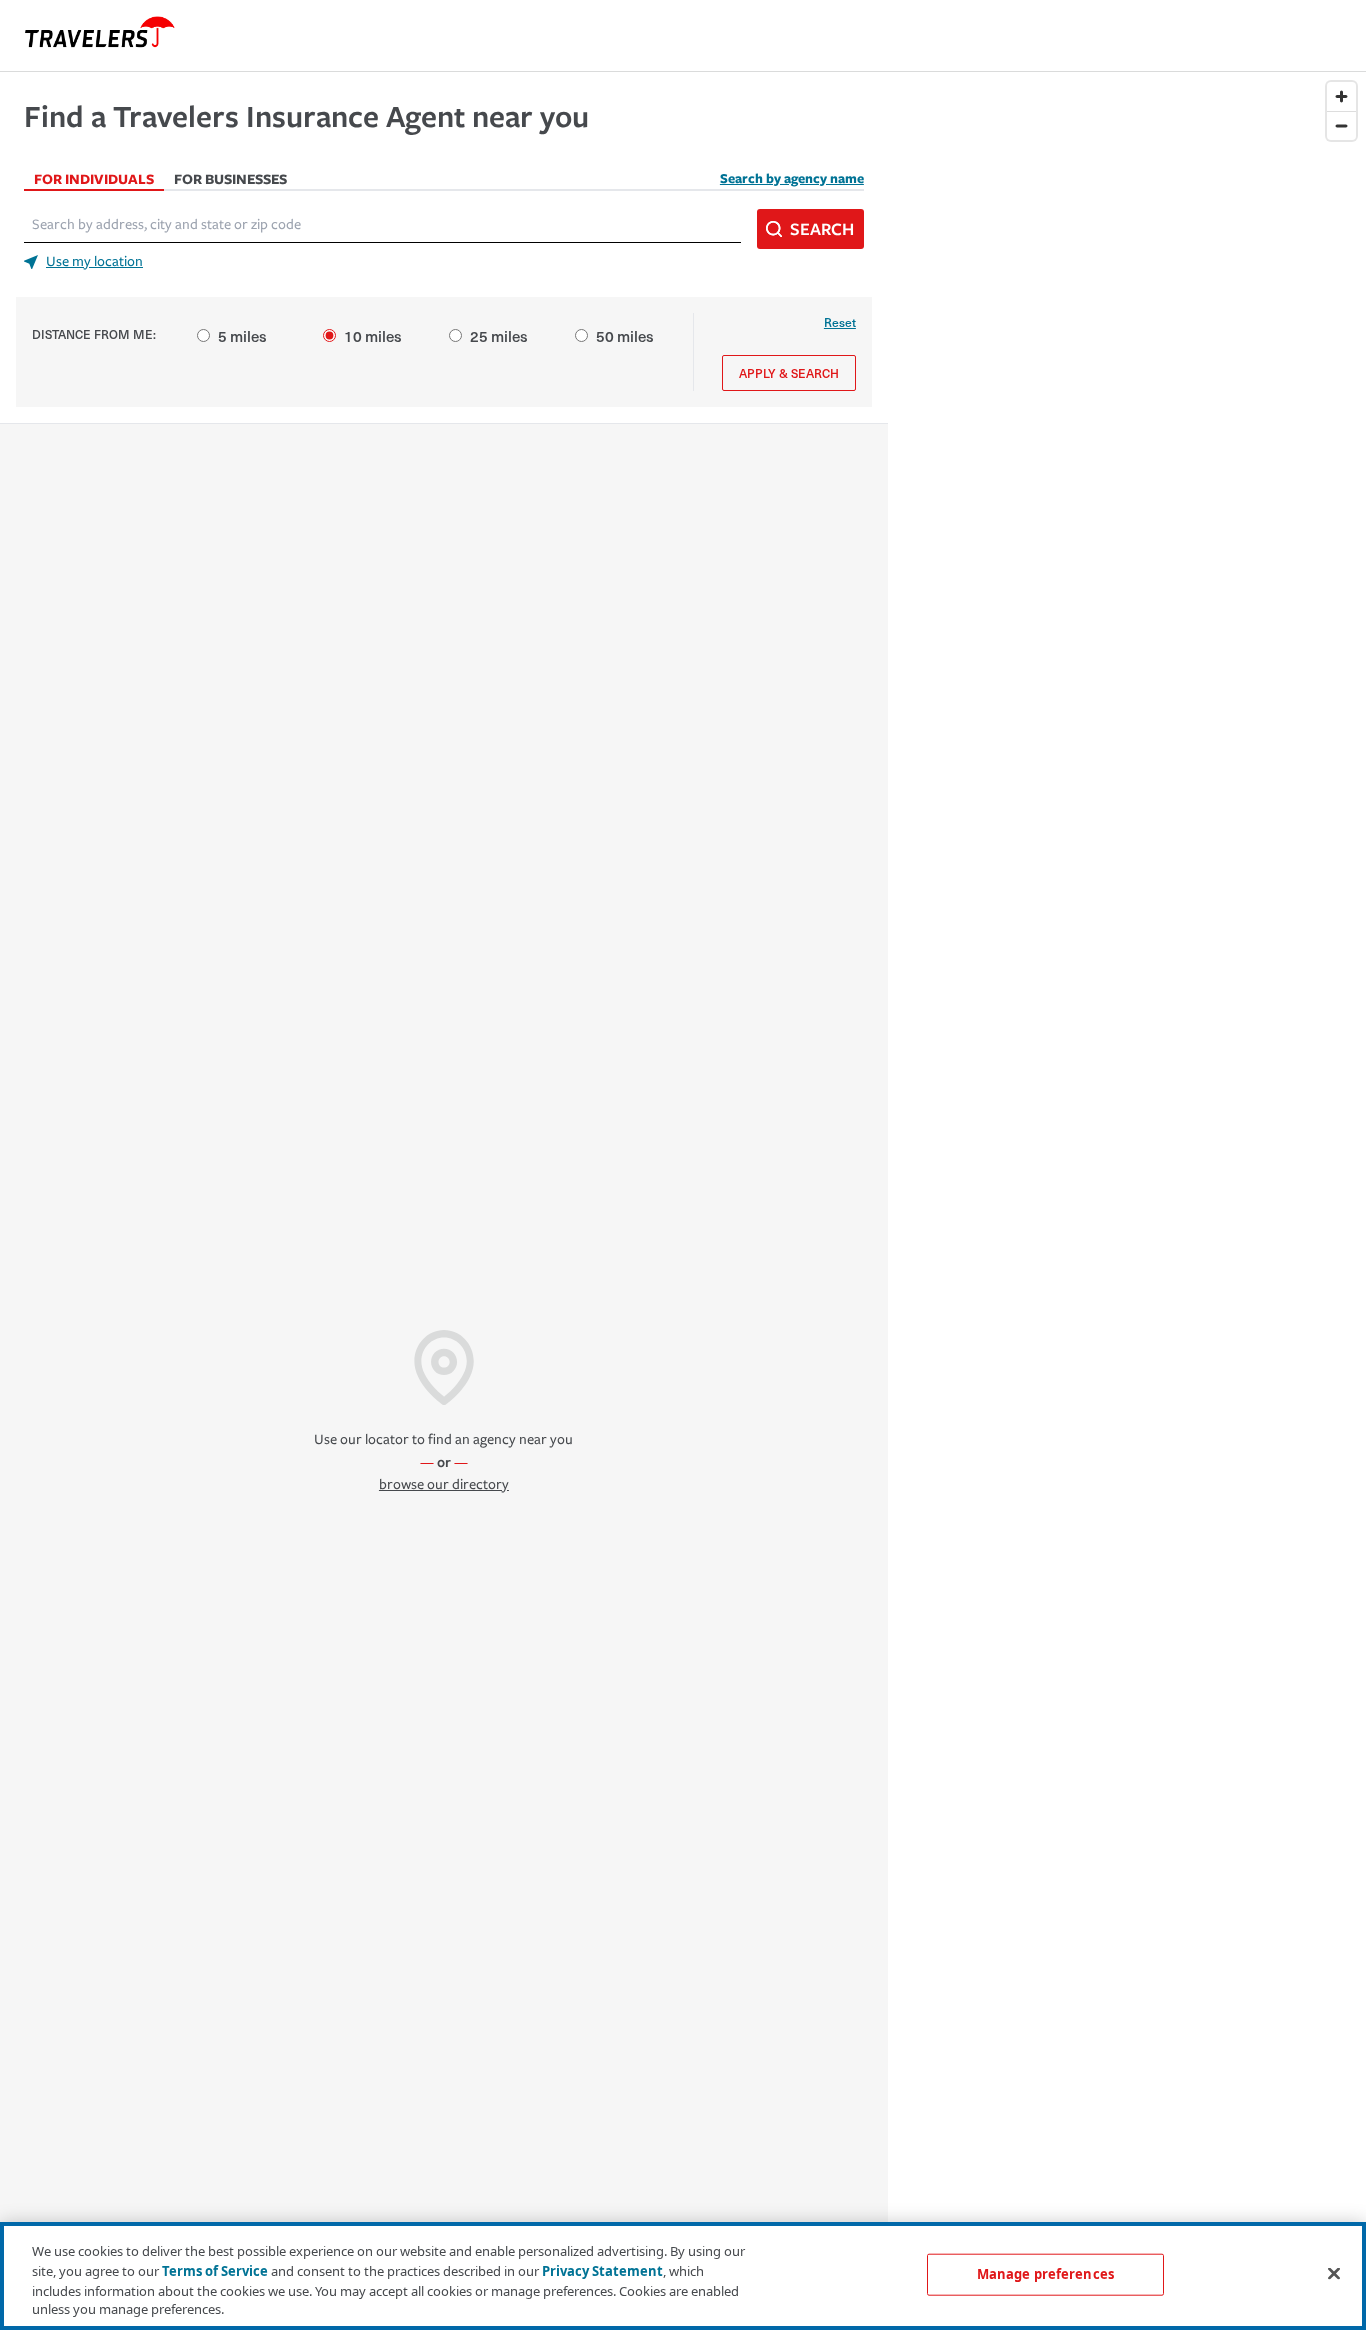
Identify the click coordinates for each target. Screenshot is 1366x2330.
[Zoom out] (1341, 125)
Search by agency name (792, 178)
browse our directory (444, 1484)
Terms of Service (215, 2270)
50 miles (625, 336)
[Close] (1334, 2273)
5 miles (242, 336)
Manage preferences (1045, 2274)
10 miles (373, 336)
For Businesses (230, 178)
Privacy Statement (602, 2270)
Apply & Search (789, 373)
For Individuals (94, 178)
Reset (840, 322)
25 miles (499, 336)
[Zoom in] (1341, 96)
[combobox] (382, 225)
